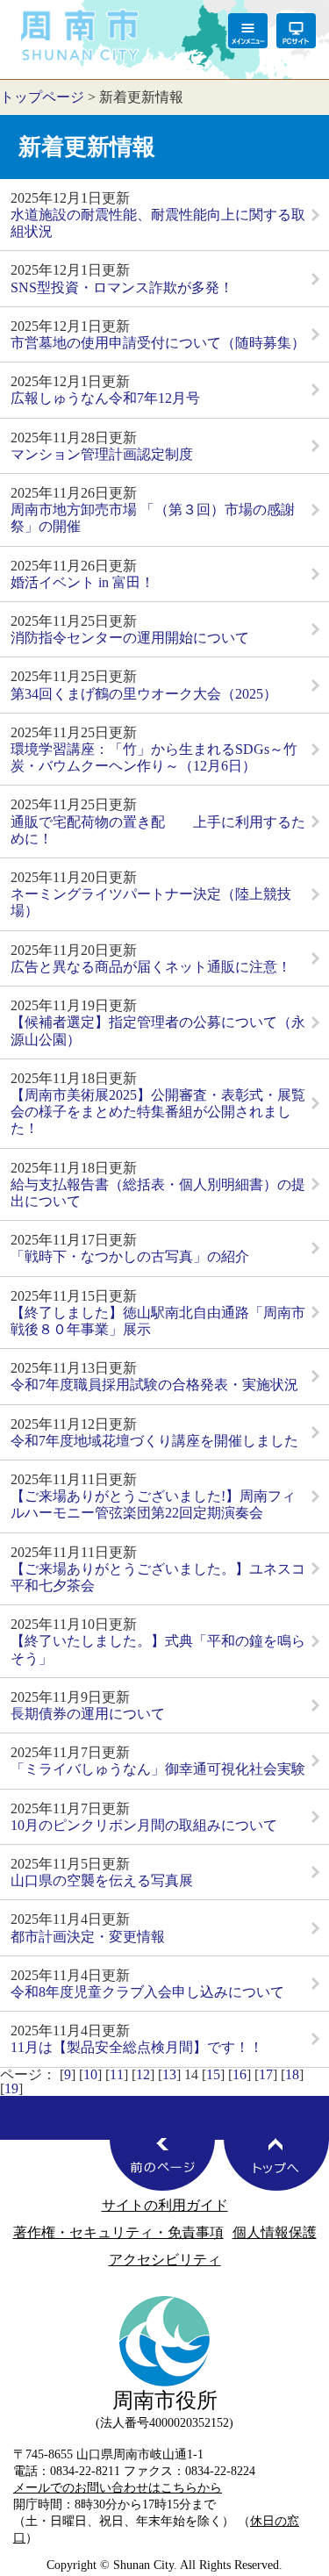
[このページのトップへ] (276, 2164)
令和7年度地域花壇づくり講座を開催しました (154, 1441)
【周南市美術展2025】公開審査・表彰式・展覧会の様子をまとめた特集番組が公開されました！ (158, 1112)
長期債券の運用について (88, 1714)
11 (117, 2074)
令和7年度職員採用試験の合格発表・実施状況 (154, 1385)
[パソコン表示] (296, 31)
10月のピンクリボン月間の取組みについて (144, 1825)
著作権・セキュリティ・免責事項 (118, 2232)
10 (90, 2074)
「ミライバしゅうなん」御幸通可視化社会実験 (158, 1769)
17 (266, 2074)
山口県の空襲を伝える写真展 (102, 1880)
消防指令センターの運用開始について (130, 638)
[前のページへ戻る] (162, 2164)
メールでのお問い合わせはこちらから (118, 2487)
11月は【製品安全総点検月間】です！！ (137, 2047)
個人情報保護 (275, 2232)
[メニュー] (248, 31)
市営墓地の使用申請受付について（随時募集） (158, 343)
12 (143, 2074)
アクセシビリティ (165, 2260)
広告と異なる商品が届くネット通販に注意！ (151, 967)
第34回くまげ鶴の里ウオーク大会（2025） (144, 694)
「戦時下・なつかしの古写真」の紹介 (130, 1256)
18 (292, 2074)
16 (240, 2074)
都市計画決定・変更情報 (88, 1937)
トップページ (42, 97)
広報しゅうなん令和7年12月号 (105, 398)
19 (11, 2088)
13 (169, 2074)
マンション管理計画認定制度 (102, 454)
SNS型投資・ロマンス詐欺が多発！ (122, 287)
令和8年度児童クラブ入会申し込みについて (147, 1992)
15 (213, 2074)
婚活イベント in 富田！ (82, 582)
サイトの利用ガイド (165, 2205)
